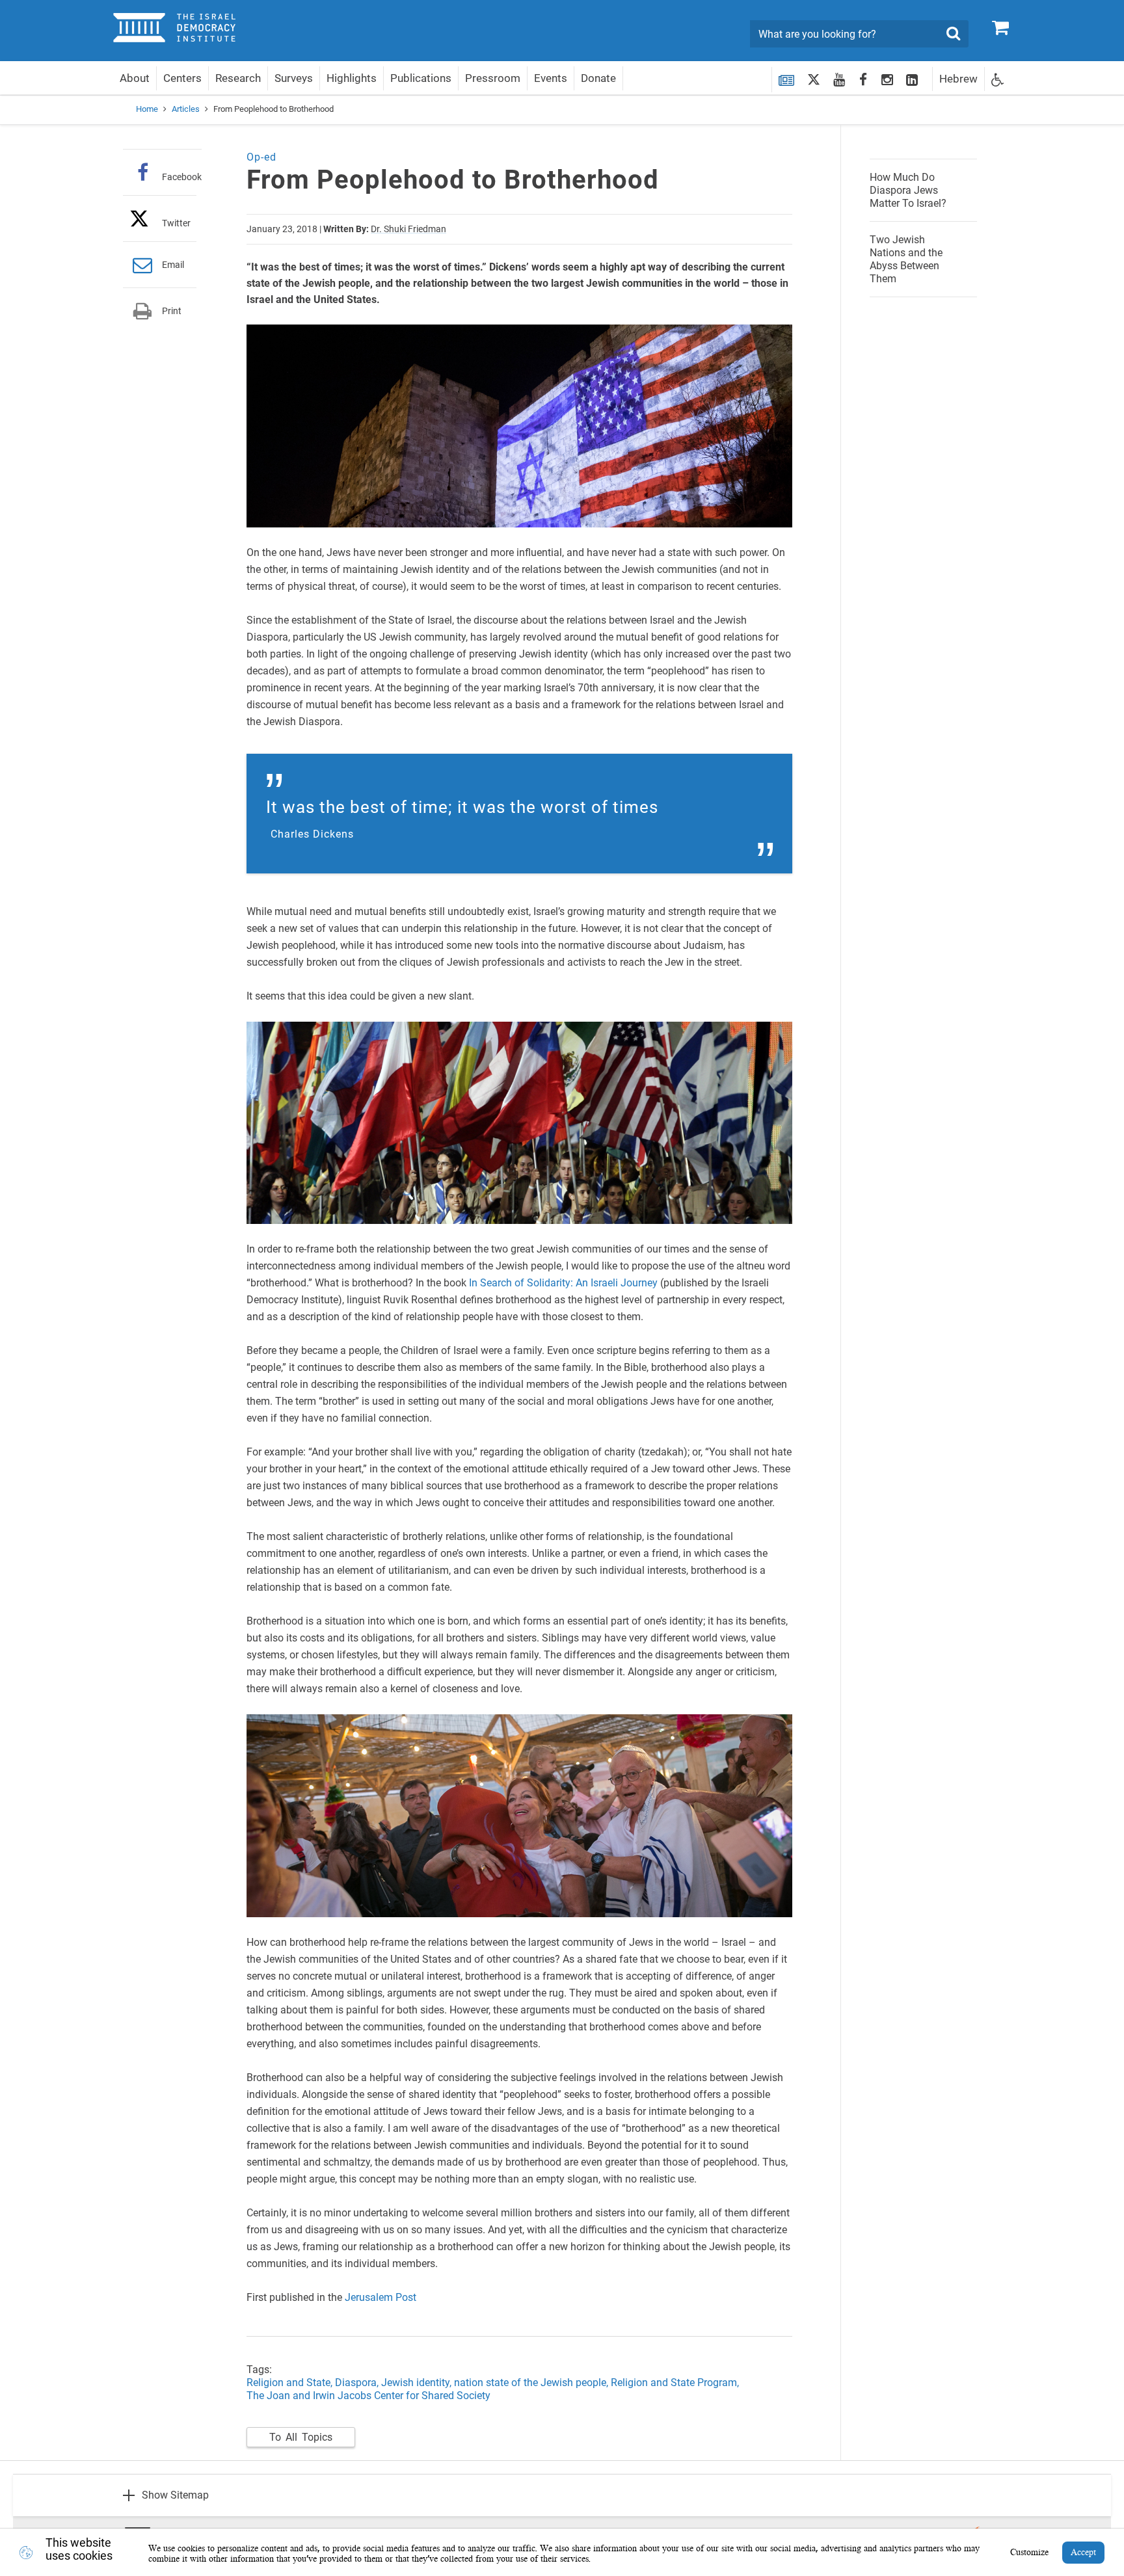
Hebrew (958, 79)
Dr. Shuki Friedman (408, 229)
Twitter (176, 223)
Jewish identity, (418, 2383)
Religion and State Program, (675, 2383)
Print (172, 311)
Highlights (352, 78)
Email (173, 265)
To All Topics (301, 2437)
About (135, 78)
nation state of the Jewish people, (531, 2383)
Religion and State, (289, 2383)
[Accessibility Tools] (998, 79)
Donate (598, 78)
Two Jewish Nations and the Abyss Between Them (906, 259)
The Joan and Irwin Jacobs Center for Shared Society (368, 2396)
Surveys (294, 78)
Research (238, 78)
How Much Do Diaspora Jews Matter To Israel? (908, 190)
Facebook (182, 177)
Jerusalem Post (381, 2297)
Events (551, 78)
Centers (182, 78)
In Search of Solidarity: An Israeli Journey (563, 1283)
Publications (421, 78)
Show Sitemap (175, 2495)
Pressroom (493, 78)
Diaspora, (358, 2383)
